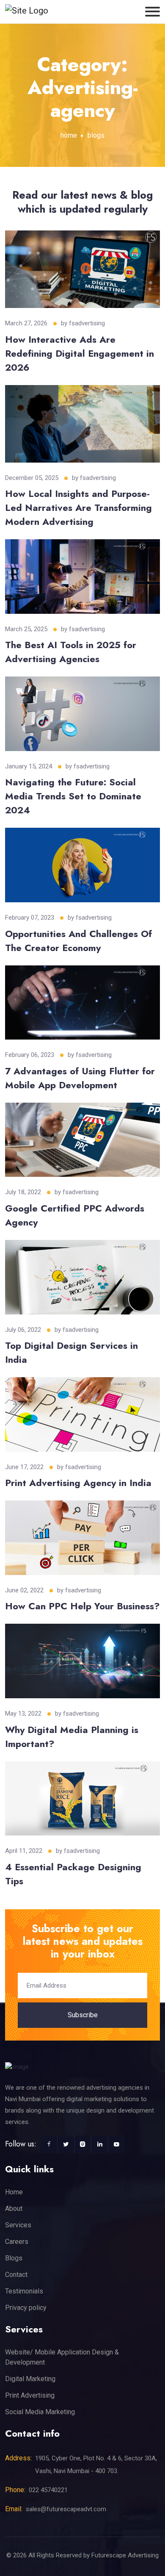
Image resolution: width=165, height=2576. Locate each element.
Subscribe (83, 2015)
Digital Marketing (30, 2379)
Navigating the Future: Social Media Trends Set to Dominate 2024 (73, 796)
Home (14, 2192)
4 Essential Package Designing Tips (73, 1874)
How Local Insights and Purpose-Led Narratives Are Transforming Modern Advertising (78, 507)
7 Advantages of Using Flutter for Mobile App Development (80, 1078)
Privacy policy (26, 2308)
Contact (16, 2275)
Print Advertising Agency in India (78, 1483)
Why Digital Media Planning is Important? (72, 1737)
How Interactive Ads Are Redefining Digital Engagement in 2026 (80, 353)
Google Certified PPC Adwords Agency (75, 1215)
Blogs (14, 2258)
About (14, 2209)
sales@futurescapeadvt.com (66, 2509)
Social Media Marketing (40, 2412)
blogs (96, 135)
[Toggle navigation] (153, 12)
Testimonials (24, 2291)
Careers (17, 2242)
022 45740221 (48, 2490)
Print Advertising (30, 2395)
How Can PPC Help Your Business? (82, 1606)
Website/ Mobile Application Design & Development (62, 2357)
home (69, 135)
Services (18, 2225)
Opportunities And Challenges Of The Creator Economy (78, 941)
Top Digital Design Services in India (71, 1352)
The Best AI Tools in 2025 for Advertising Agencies (71, 652)
